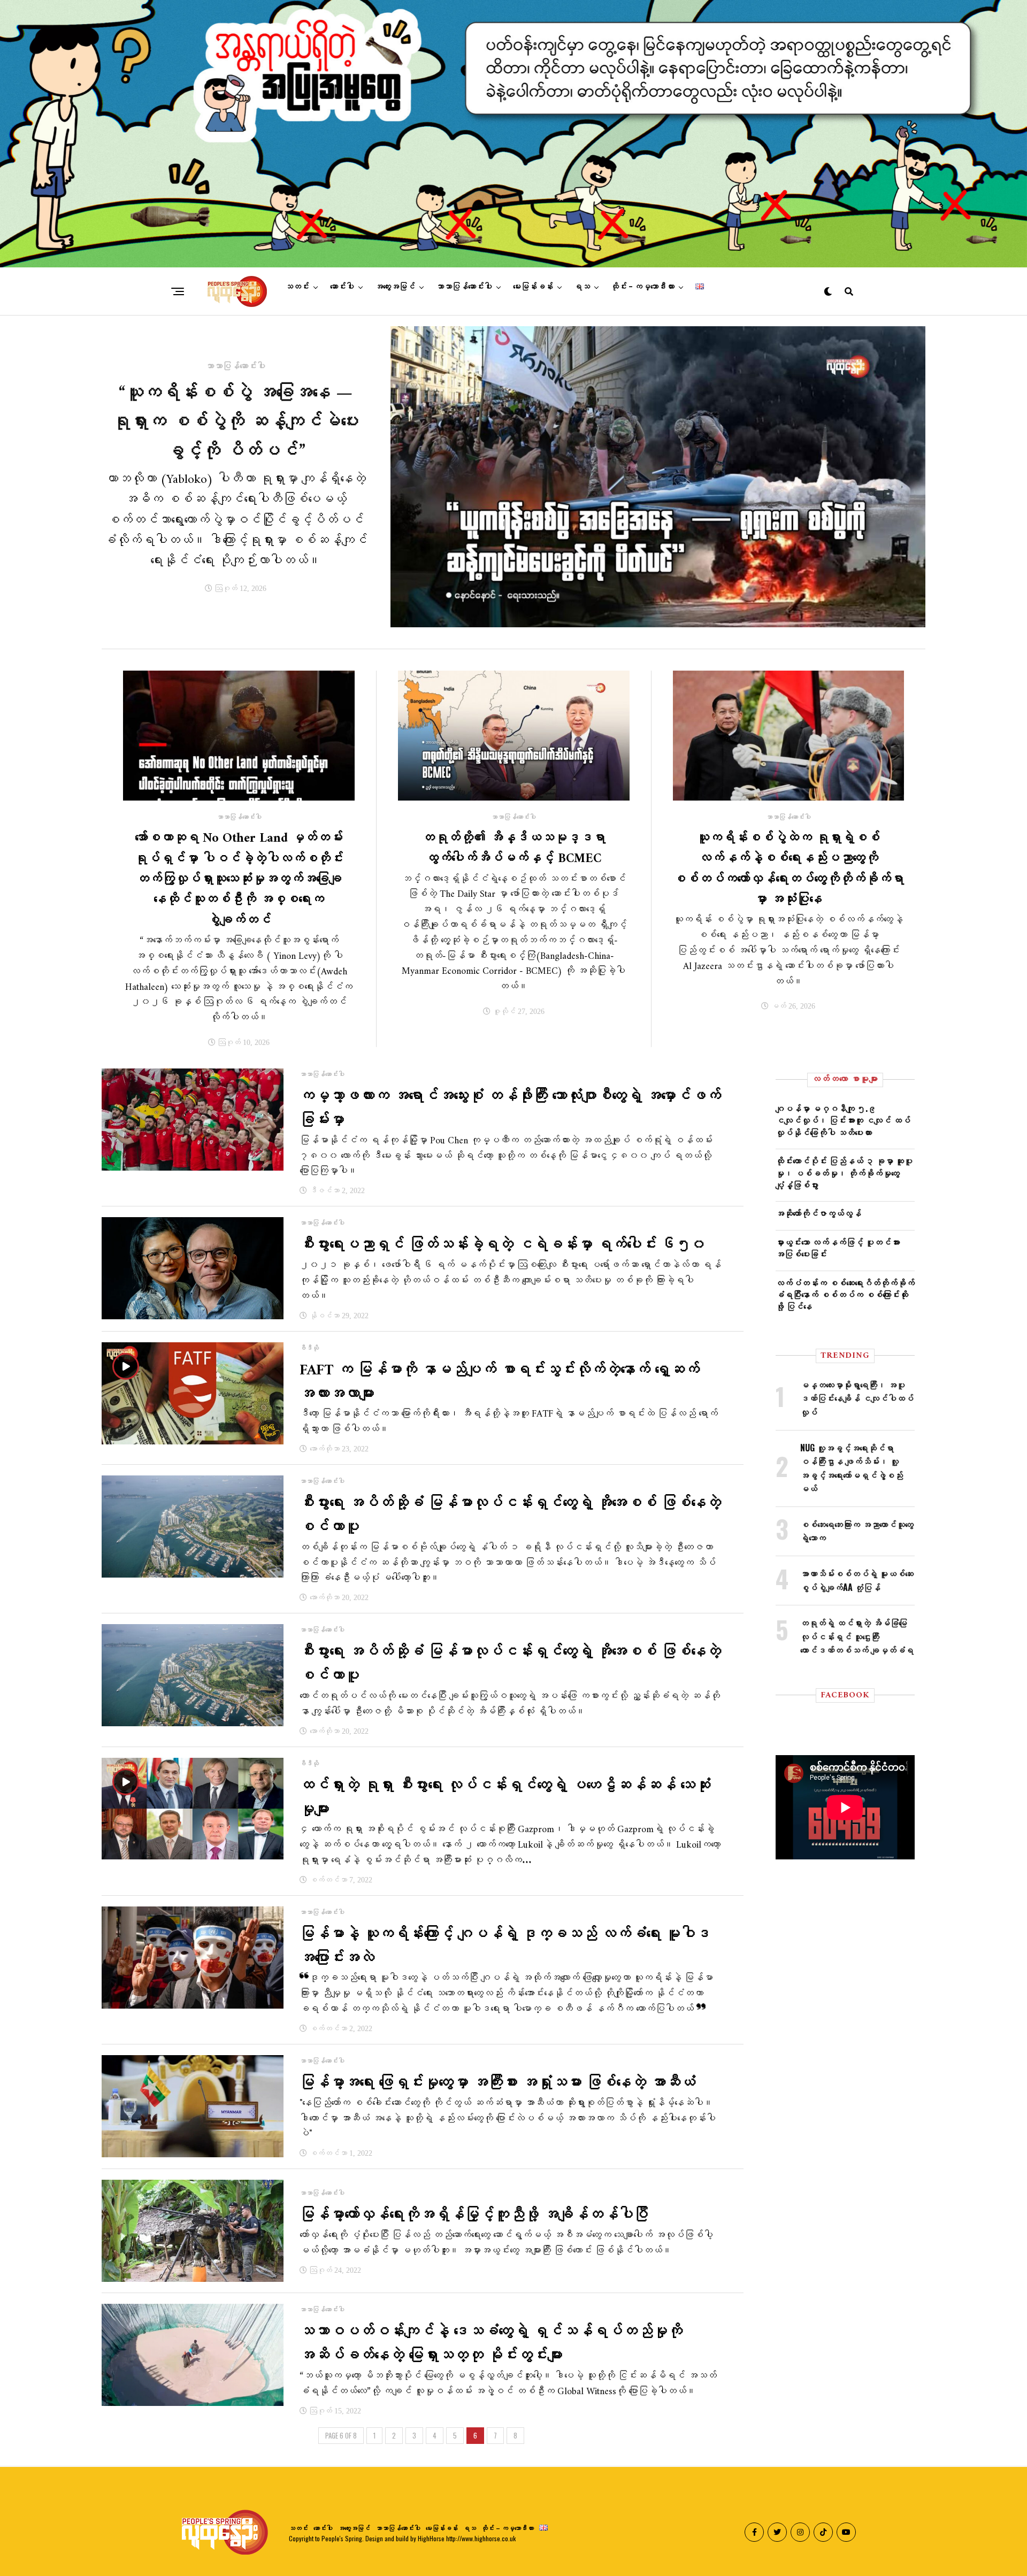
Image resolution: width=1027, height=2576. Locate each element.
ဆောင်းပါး (342, 287)
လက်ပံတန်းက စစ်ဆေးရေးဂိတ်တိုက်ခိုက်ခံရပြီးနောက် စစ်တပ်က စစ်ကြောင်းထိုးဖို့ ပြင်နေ (845, 1294)
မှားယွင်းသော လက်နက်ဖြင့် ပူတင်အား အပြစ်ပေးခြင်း (838, 1248)
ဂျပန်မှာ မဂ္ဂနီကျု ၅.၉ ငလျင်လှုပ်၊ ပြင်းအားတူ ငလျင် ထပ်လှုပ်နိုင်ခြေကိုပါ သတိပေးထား (843, 1120)
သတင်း (297, 287)
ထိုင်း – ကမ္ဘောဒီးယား (643, 287)
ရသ (582, 287)
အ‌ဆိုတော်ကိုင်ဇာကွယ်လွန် (818, 1213)
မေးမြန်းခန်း (533, 287)
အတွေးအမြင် (395, 287)
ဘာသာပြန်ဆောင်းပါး (464, 287)
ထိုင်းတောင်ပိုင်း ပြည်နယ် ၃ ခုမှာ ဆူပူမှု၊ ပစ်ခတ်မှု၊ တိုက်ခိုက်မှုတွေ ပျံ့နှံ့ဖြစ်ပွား (844, 1172)
